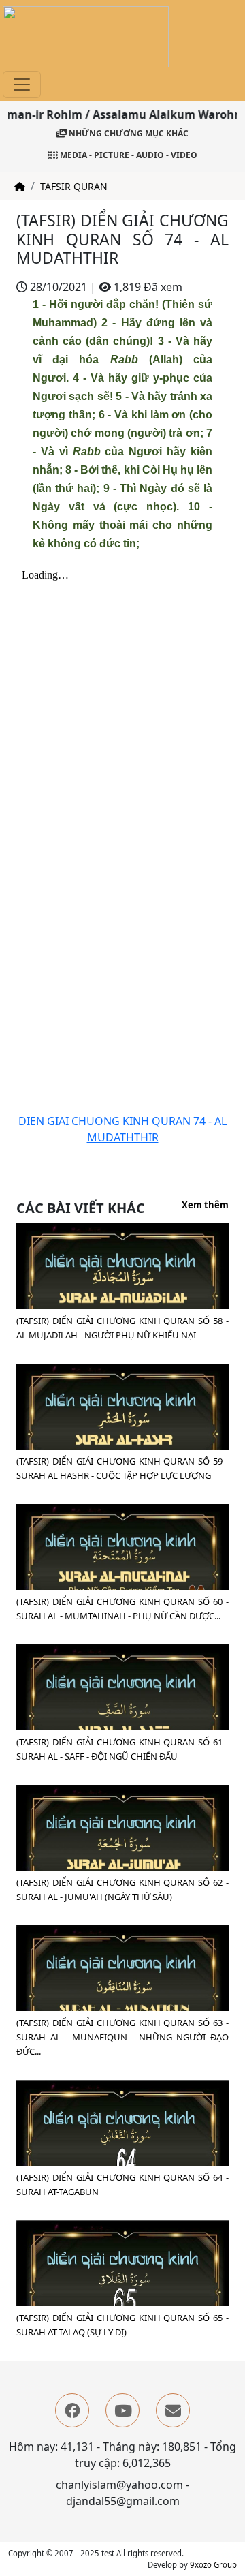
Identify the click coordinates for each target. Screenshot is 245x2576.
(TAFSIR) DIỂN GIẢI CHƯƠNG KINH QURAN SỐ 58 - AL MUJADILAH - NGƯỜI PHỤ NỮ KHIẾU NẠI (122, 1328)
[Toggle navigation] (22, 85)
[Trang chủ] (20, 186)
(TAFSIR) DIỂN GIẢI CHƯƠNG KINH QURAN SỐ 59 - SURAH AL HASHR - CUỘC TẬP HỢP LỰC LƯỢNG (122, 1468)
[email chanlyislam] (173, 2410)
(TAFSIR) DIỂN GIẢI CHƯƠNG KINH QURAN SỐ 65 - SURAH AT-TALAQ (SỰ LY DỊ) (122, 2325)
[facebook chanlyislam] (72, 2410)
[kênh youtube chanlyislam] (122, 2410)
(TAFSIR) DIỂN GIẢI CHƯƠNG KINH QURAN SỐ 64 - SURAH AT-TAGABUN (122, 2184)
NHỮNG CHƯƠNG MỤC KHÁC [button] (128, 133)
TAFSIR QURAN (74, 186)
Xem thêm (205, 1206)
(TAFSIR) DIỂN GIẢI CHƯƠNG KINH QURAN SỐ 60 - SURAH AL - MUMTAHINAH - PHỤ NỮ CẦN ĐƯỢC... (122, 1609)
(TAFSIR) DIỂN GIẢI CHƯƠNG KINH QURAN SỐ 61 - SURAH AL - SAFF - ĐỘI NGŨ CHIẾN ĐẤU (122, 1749)
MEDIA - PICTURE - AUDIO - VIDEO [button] (128, 155)
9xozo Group (213, 2565)
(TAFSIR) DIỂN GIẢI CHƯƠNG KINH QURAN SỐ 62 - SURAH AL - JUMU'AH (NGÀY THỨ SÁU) (122, 1889)
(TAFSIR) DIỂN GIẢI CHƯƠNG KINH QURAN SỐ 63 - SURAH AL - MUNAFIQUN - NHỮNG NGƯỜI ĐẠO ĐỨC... (122, 2037)
